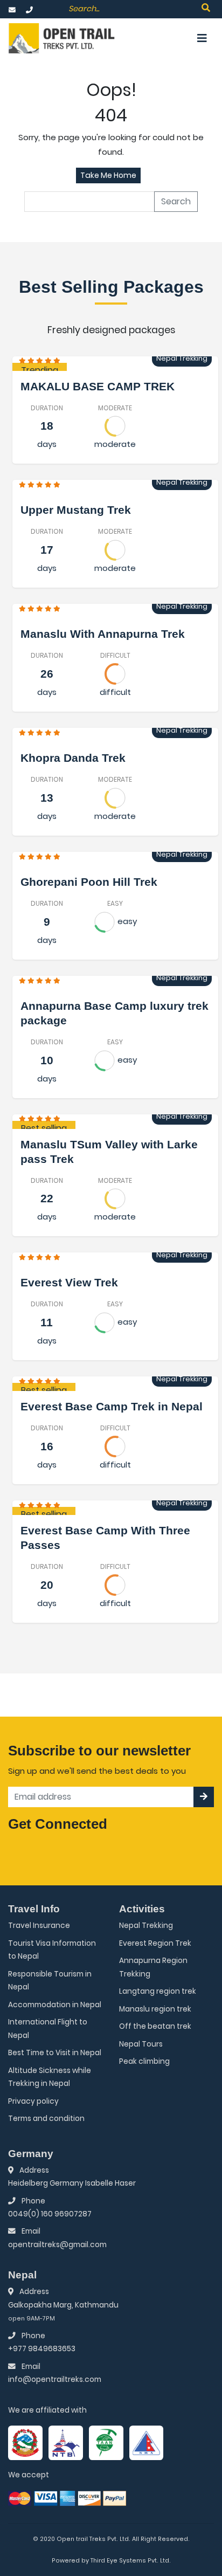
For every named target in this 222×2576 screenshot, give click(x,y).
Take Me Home (108, 175)
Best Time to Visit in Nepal (55, 2053)
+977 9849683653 (42, 2349)
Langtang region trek (158, 1991)
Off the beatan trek (155, 2026)
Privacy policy (33, 2101)
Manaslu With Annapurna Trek (103, 634)
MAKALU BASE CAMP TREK (98, 386)
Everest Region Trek (155, 1943)
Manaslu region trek (155, 2009)
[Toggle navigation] (202, 38)
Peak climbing (144, 2061)
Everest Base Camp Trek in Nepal (112, 1406)
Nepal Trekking (146, 1926)
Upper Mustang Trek (76, 510)
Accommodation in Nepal (55, 2005)
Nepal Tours (141, 2044)
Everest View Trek (69, 1282)
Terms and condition (46, 2119)
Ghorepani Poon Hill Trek (89, 882)
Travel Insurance (39, 1926)
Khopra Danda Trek (73, 758)
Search (176, 201)
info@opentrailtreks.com (55, 2379)
